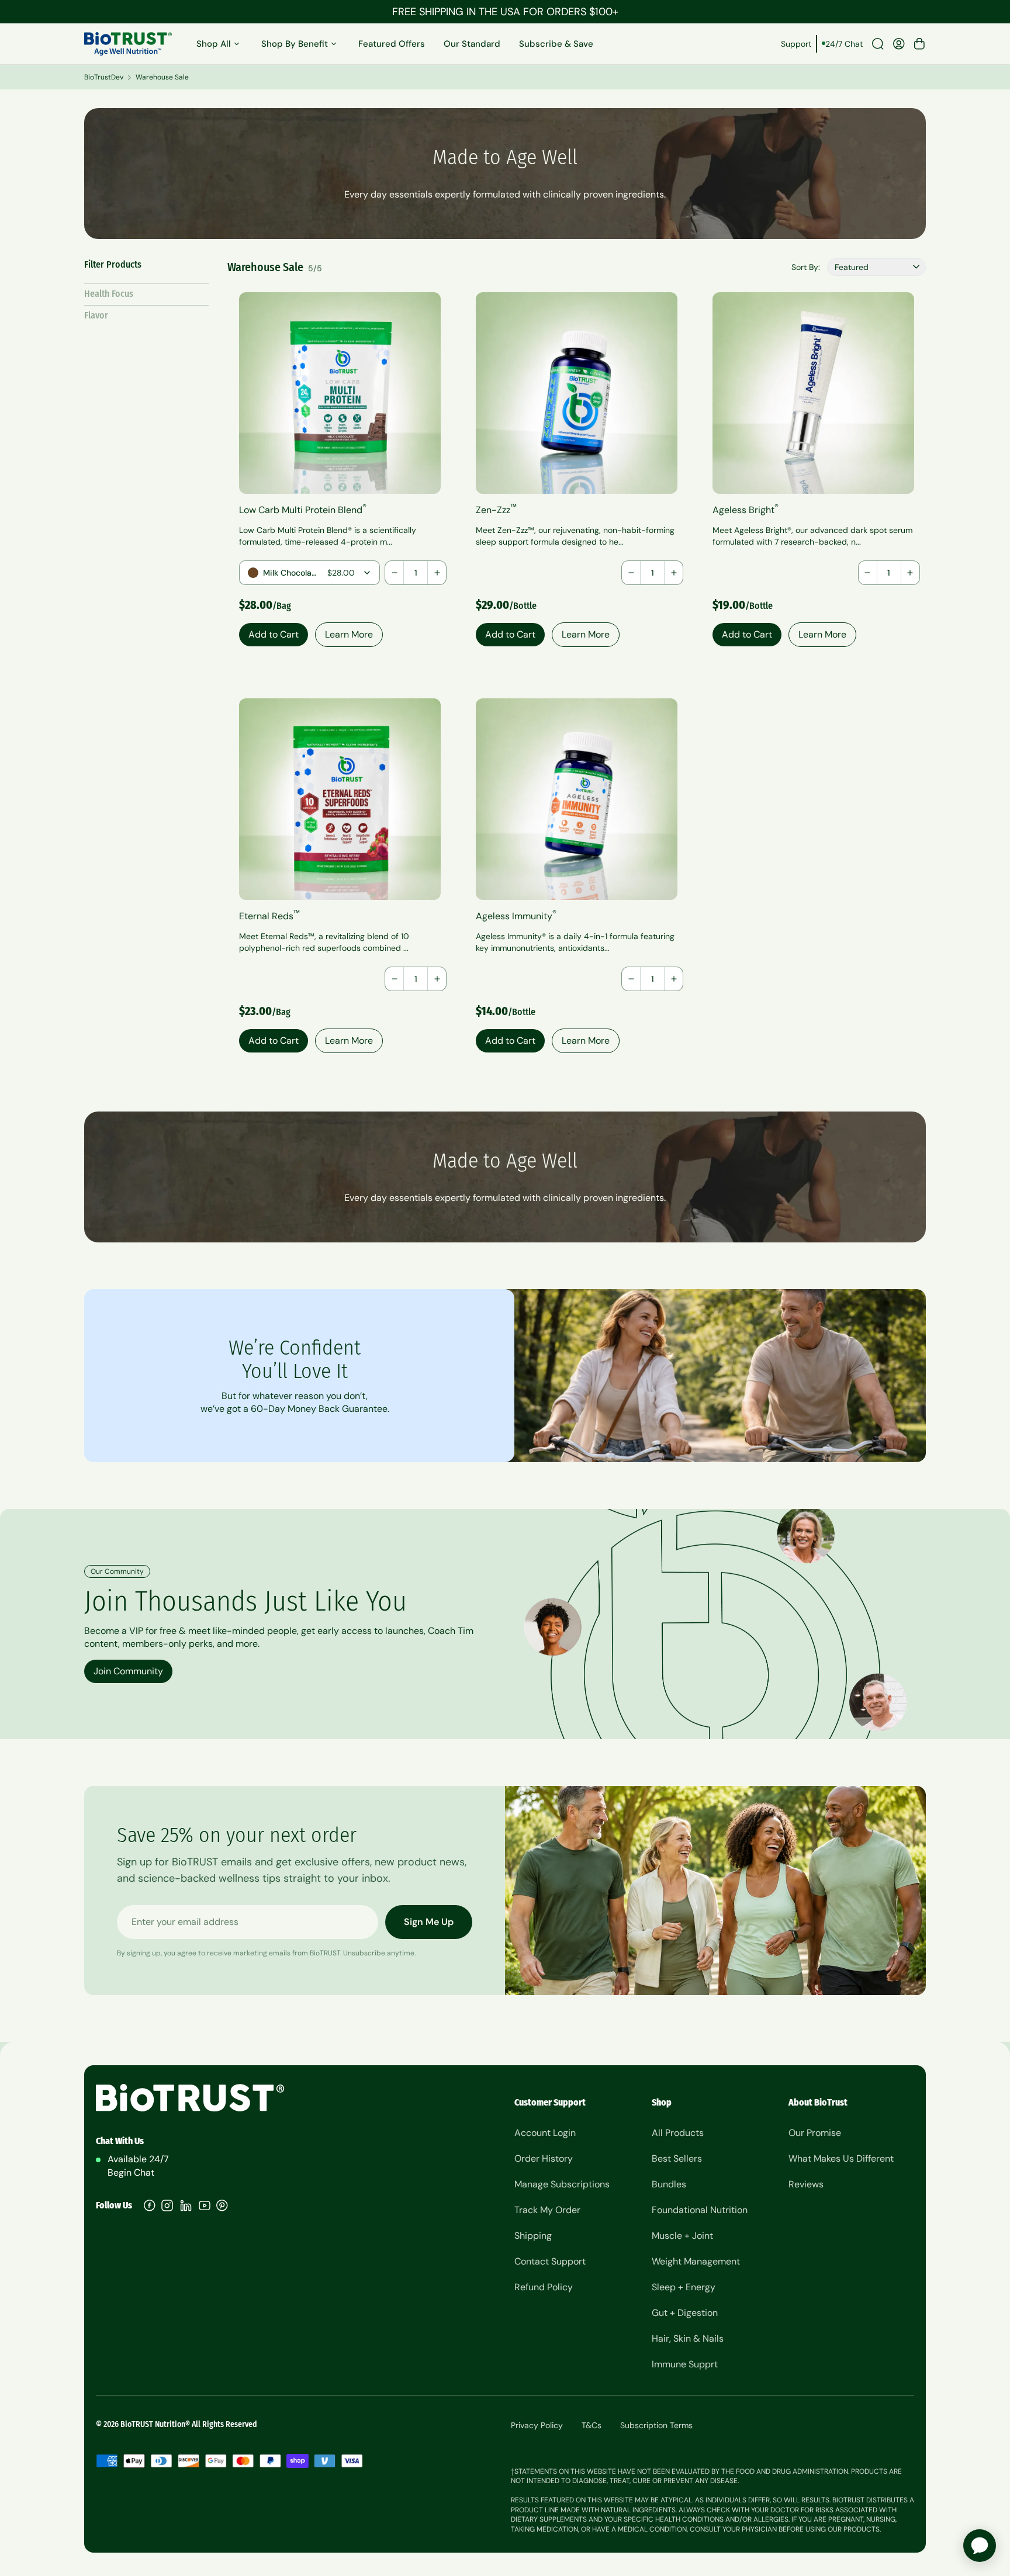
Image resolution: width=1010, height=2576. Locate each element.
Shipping (533, 2236)
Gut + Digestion (685, 2313)
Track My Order (547, 2210)
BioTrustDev (104, 77)
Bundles (669, 2184)
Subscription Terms (656, 2425)
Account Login (545, 2133)
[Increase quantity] (437, 573)
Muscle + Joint (682, 2236)
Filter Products (113, 264)
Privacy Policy (537, 2425)
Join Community (128, 1671)
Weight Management (696, 2261)
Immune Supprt (685, 2364)
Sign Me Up (429, 1922)
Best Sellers (677, 2158)
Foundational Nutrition (700, 2210)
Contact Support (550, 2261)
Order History (544, 2158)
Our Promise (815, 2133)
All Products (678, 2133)
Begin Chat (131, 2172)
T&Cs (592, 2425)
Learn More (349, 634)
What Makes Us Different (841, 2158)
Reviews (806, 2184)
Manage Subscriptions (562, 2184)
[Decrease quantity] (395, 573)
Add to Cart (274, 634)
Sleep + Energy (684, 2287)
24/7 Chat (844, 44)
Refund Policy (544, 2287)
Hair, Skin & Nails (688, 2338)
